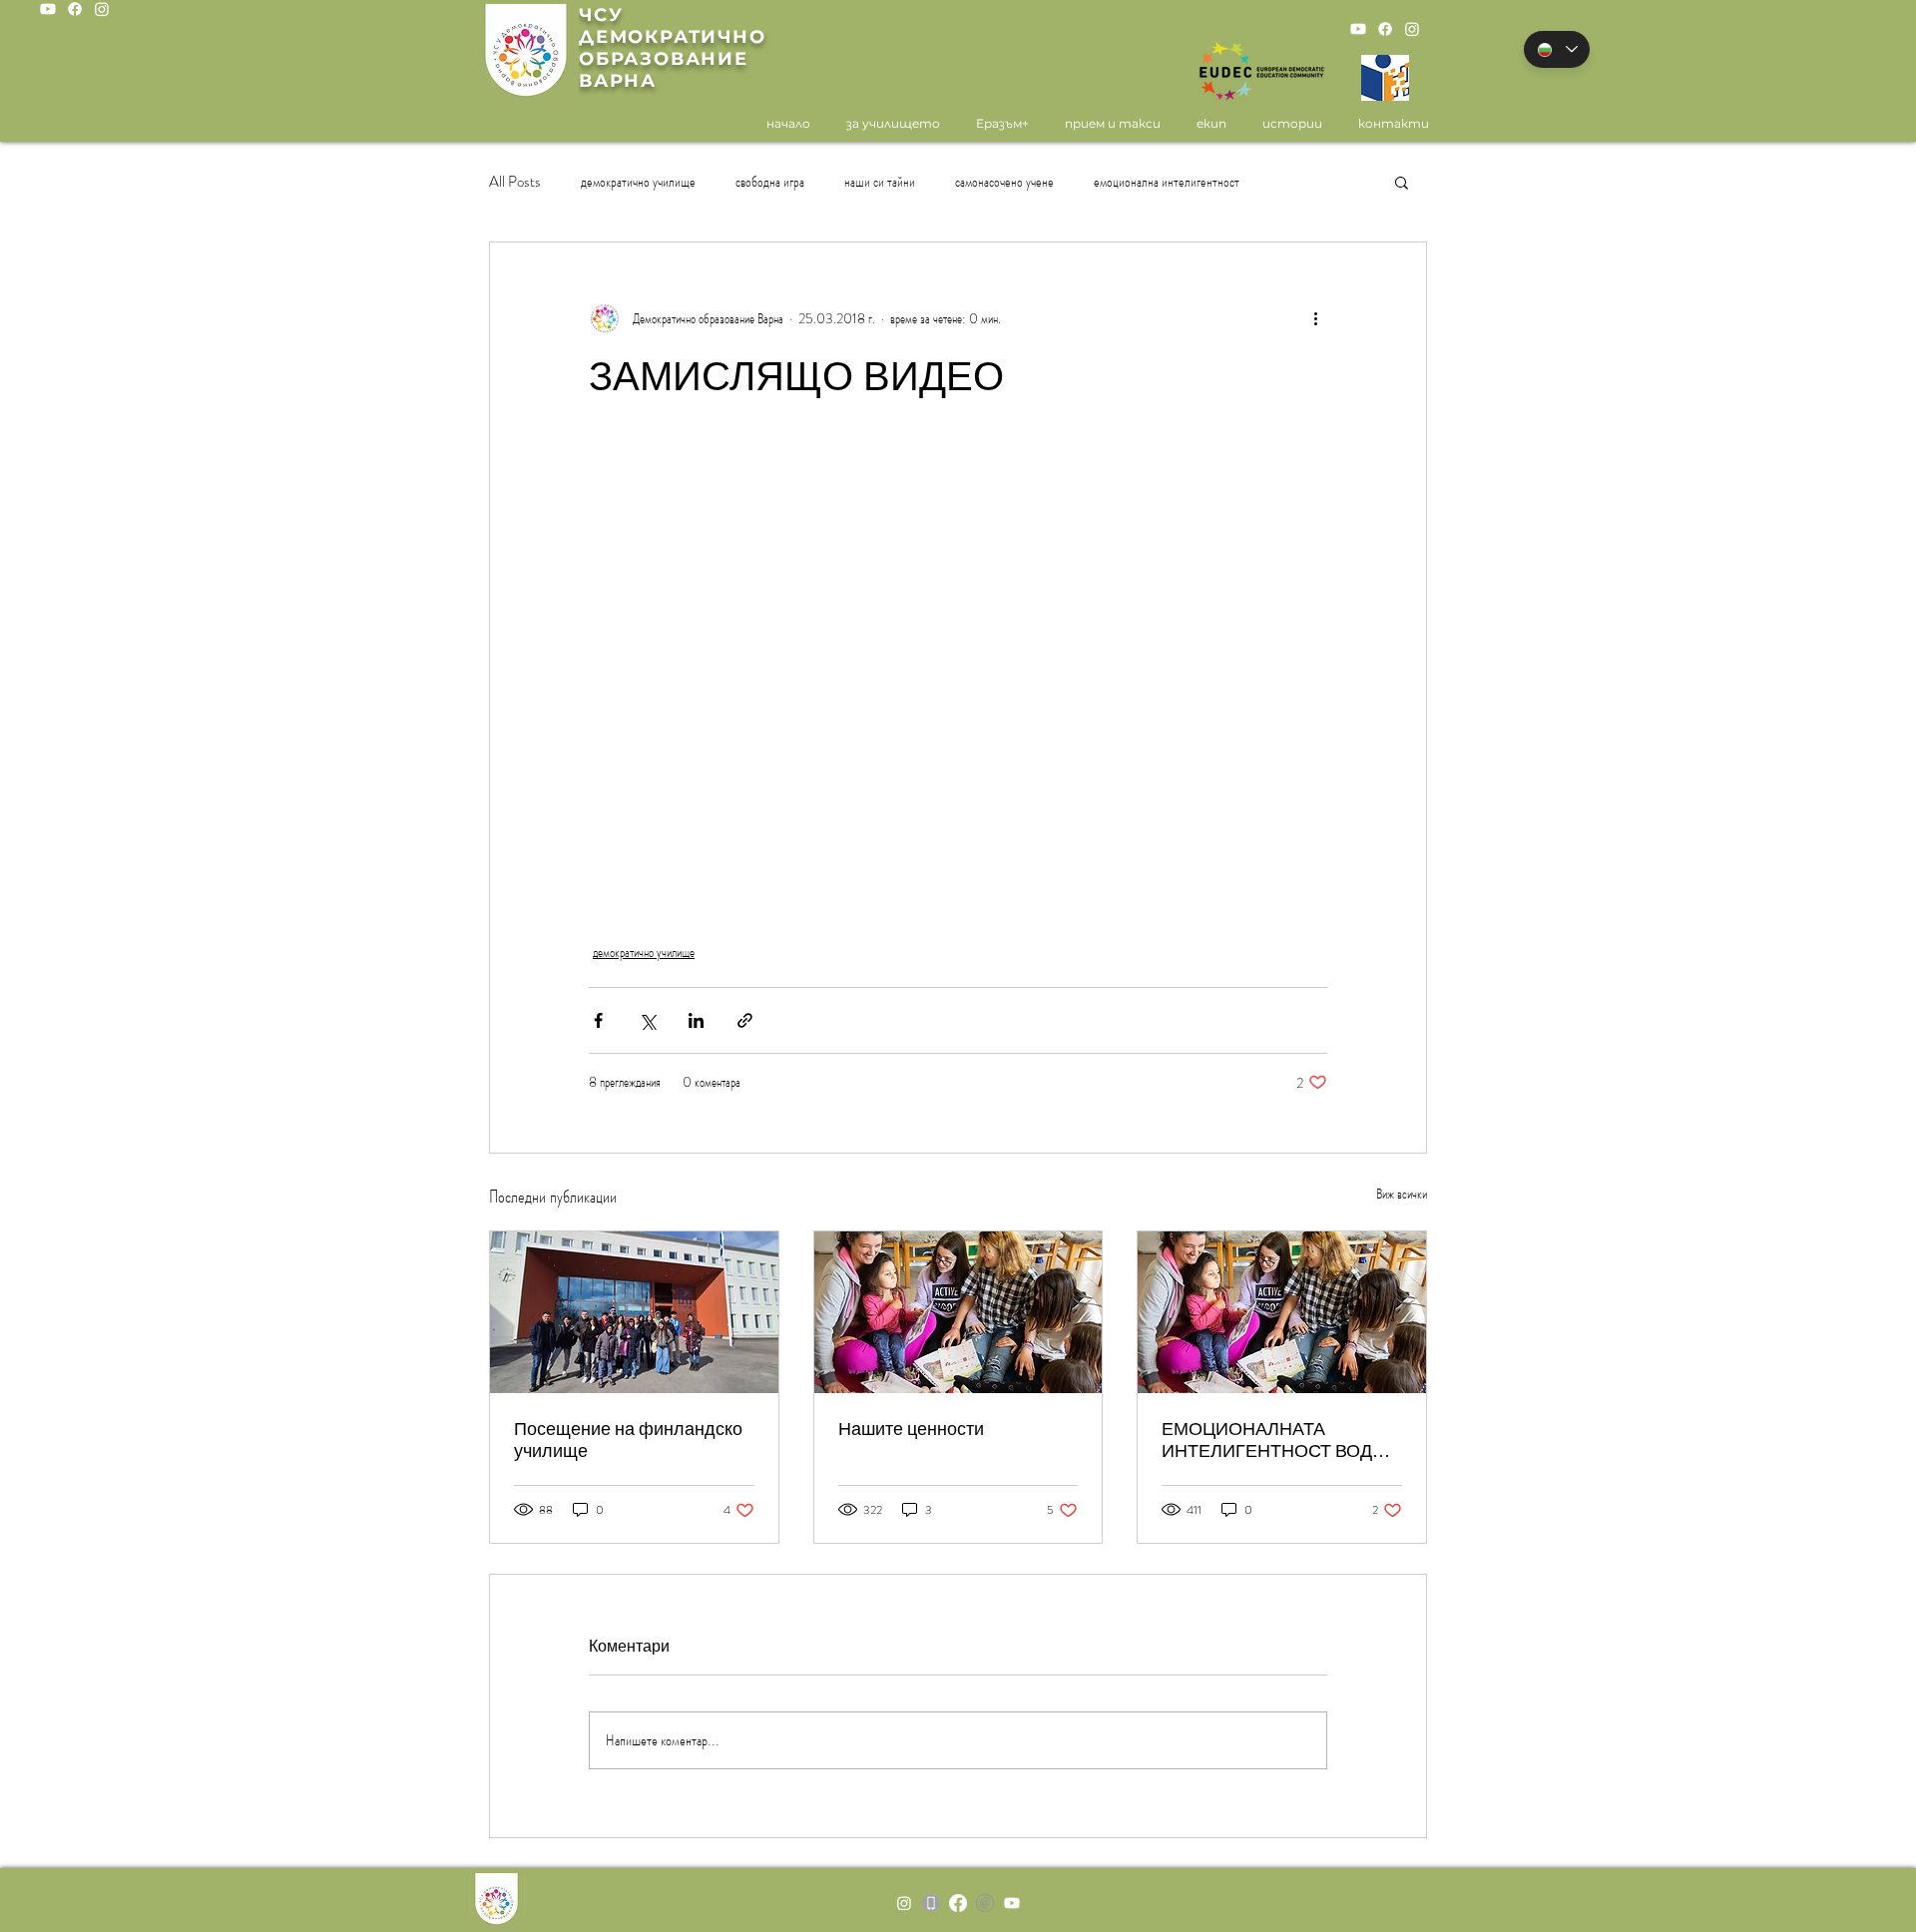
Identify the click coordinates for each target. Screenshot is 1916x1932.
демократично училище (638, 182)
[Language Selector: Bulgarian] (1557, 49)
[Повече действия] (1315, 318)
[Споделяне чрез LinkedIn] (696, 1020)
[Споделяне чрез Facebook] (598, 1020)
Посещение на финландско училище (628, 1440)
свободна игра (770, 182)
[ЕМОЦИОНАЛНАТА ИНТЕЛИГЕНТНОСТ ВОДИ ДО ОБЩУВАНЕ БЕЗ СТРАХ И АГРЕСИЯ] (1282, 1312)
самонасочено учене (1004, 182)
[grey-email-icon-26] (985, 1903)
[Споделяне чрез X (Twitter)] (647, 1020)
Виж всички (1402, 1194)
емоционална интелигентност (1167, 182)
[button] (1402, 182)
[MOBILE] (931, 1903)
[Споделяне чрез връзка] (745, 1020)
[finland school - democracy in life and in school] (634, 1312)
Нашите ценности (911, 1429)
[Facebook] (75, 9)
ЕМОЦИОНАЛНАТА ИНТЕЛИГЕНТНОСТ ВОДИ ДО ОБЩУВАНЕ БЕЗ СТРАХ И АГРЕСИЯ (1278, 1440)
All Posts (515, 182)
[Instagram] (102, 9)
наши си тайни (880, 182)
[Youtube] (48, 9)
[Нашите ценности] (958, 1312)
